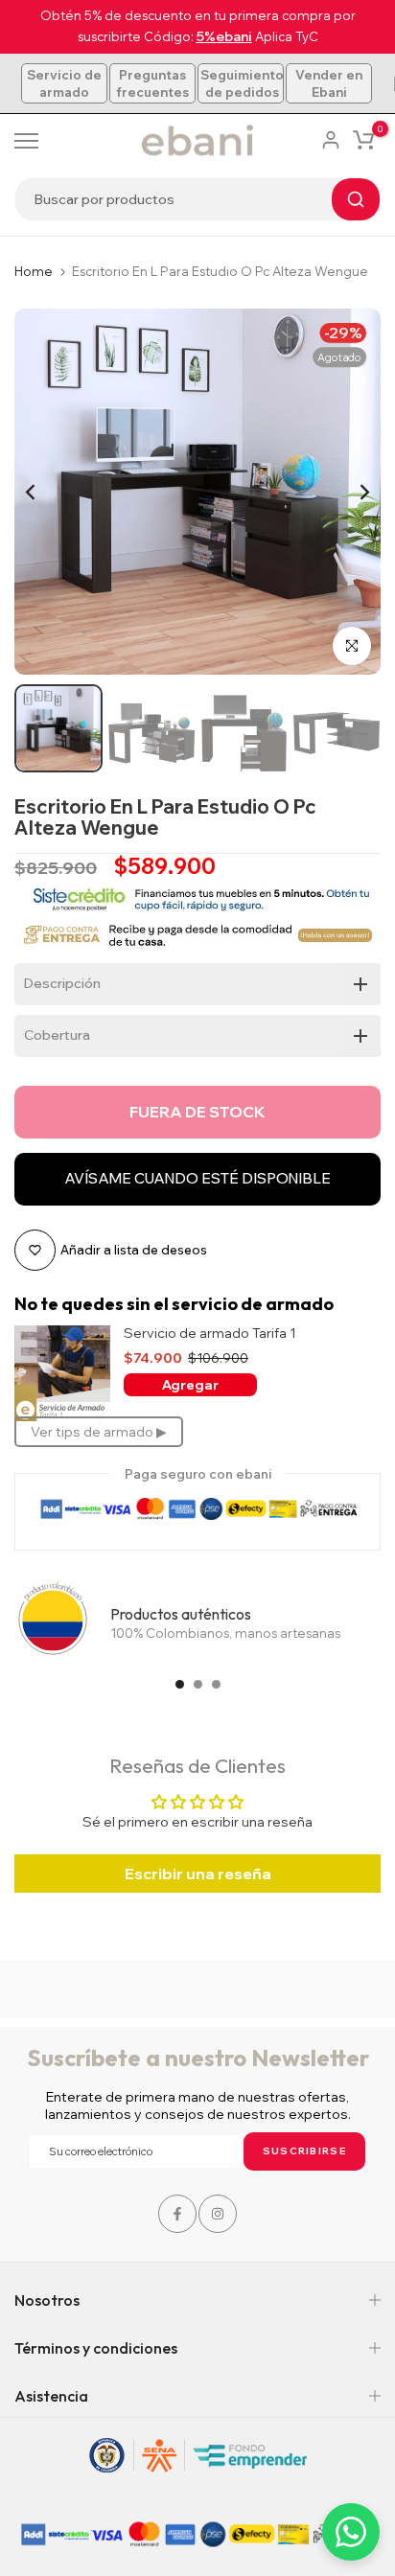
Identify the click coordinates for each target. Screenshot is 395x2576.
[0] (363, 140)
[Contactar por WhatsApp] (351, 2532)
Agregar (190, 1385)
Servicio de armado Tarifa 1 (210, 1334)
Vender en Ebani (329, 83)
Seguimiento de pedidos (242, 83)
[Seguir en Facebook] (177, 2214)
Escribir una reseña (198, 1874)
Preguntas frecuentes (152, 83)
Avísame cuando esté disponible (197, 1178)
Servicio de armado (64, 83)
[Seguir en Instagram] (218, 2214)
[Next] (352, 492)
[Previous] (43, 492)
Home (34, 271)
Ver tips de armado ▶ (99, 1432)
